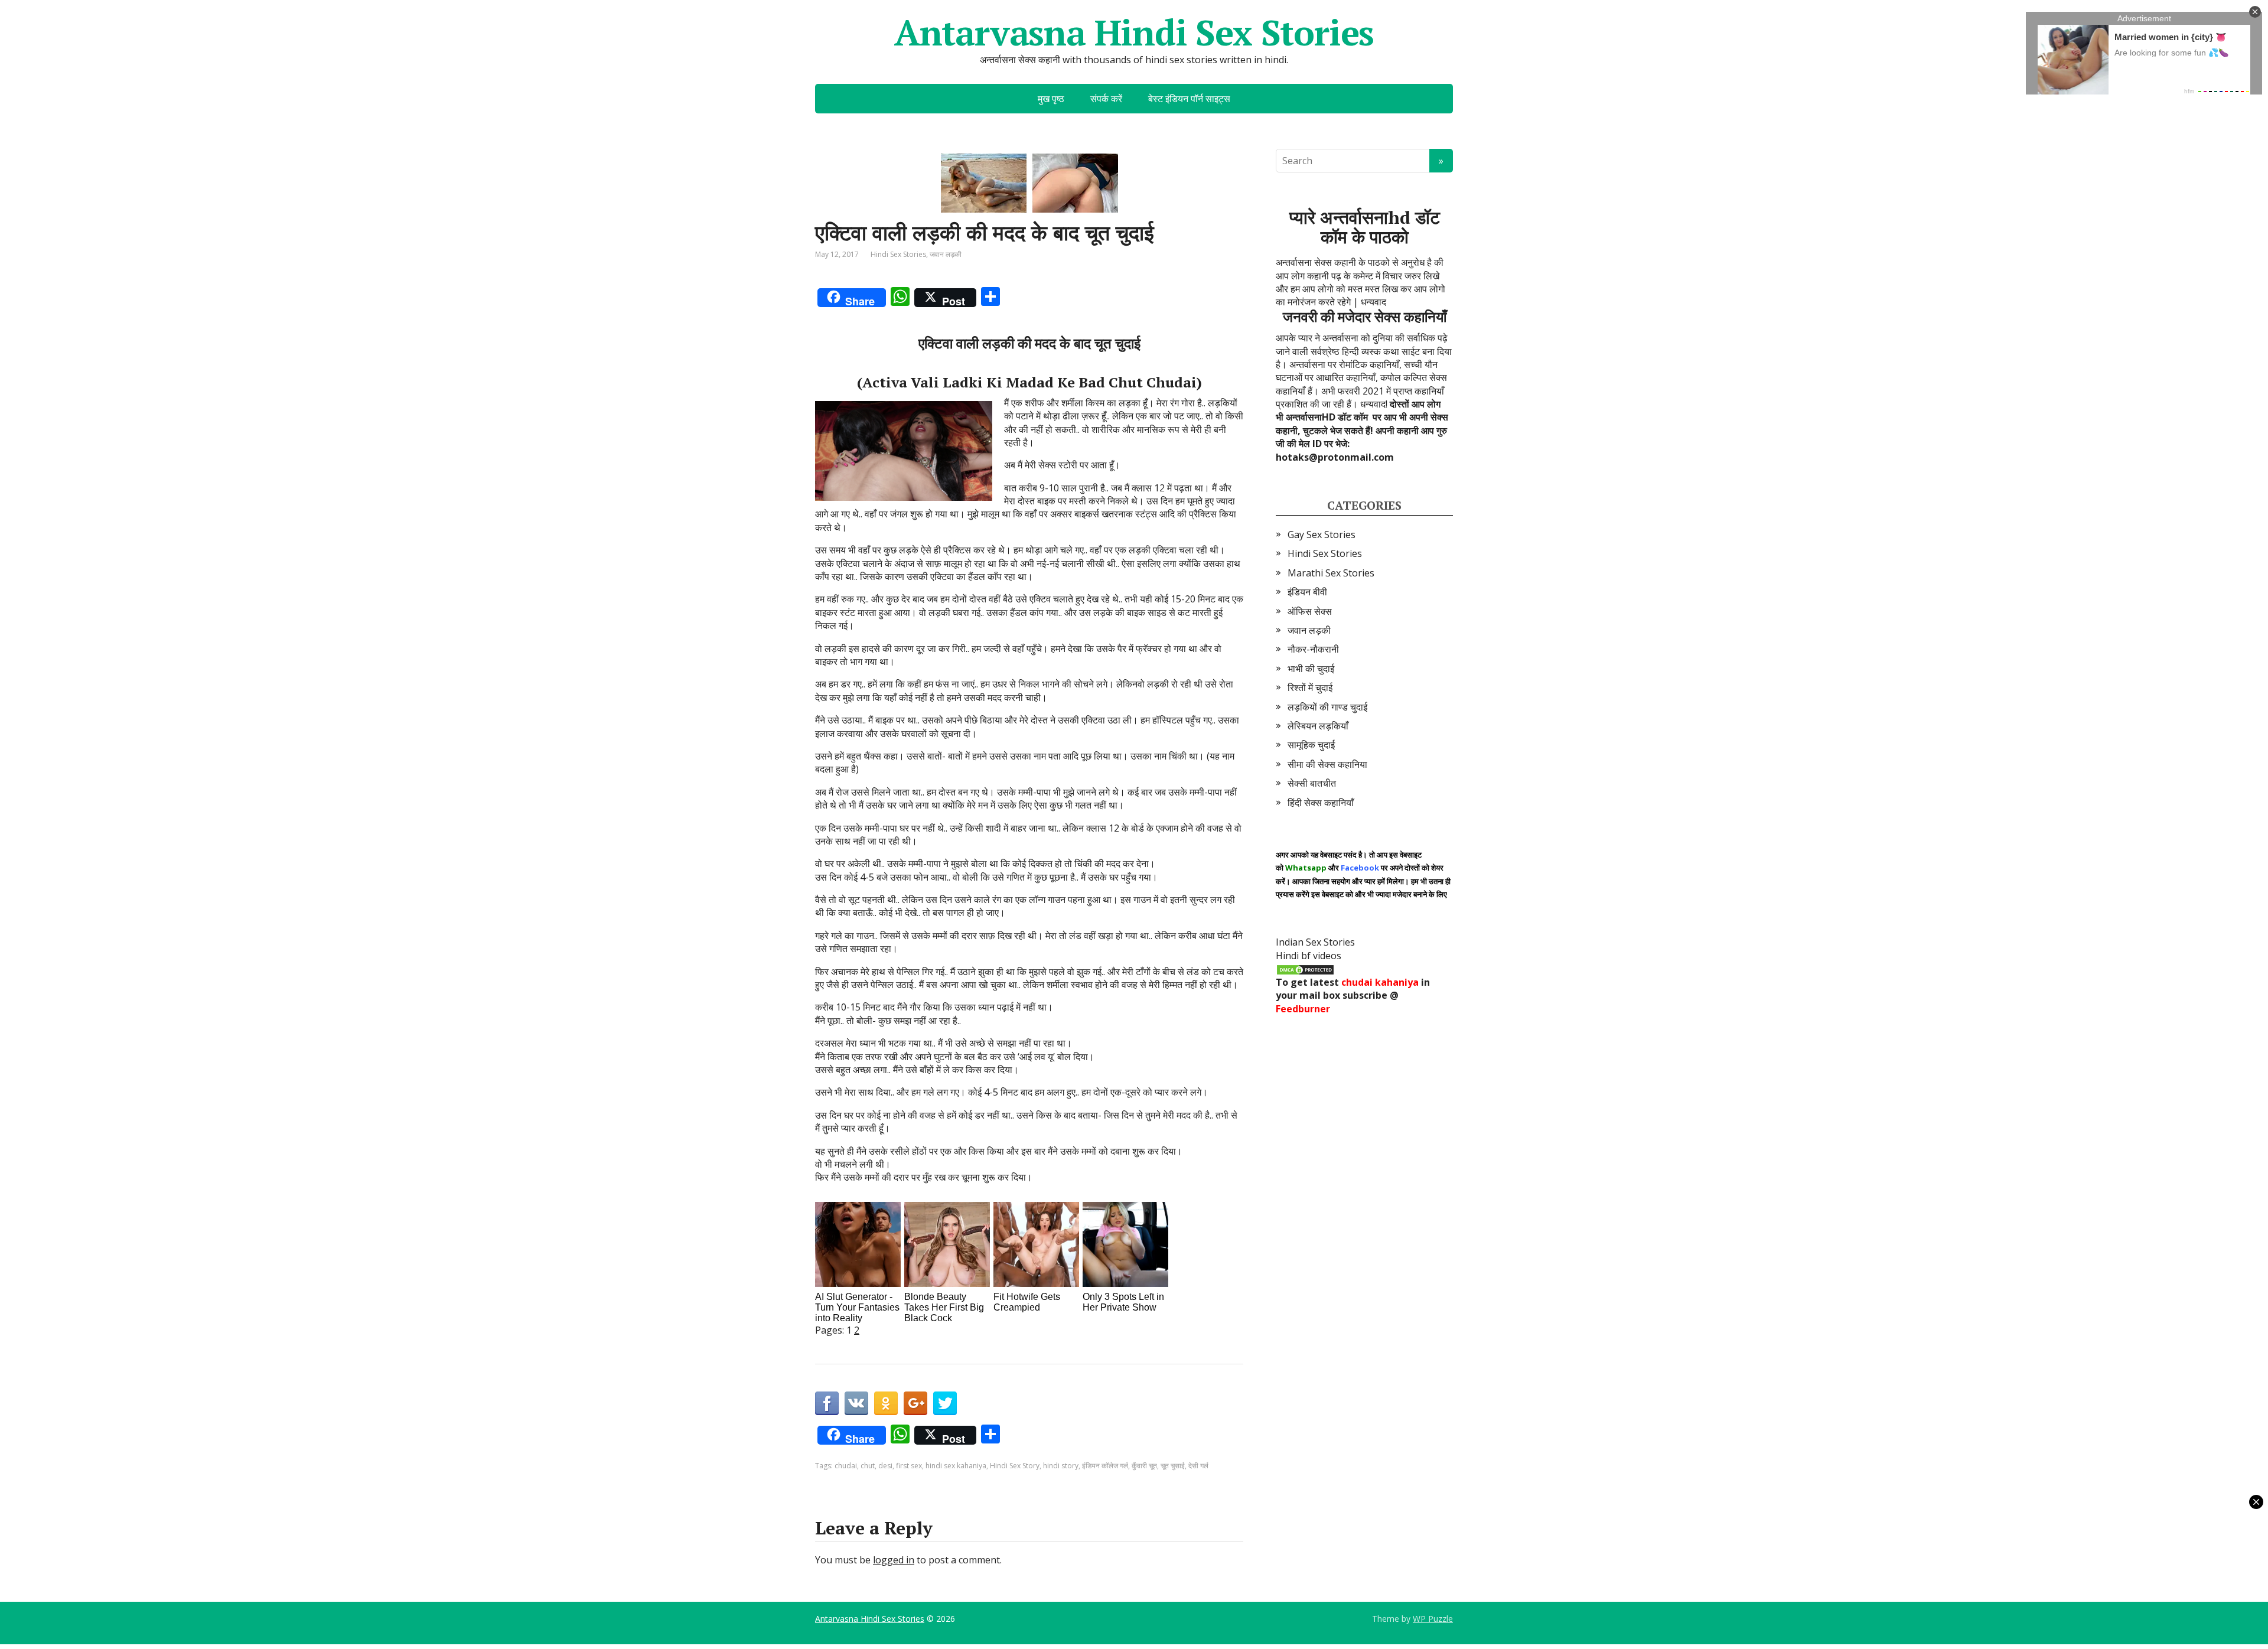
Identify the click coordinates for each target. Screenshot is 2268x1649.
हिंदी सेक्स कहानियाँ (1321, 803)
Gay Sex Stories (1322, 535)
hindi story (1061, 1466)
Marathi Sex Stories (1331, 573)
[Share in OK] (886, 1403)
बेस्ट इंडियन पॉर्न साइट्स (1189, 99)
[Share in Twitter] (945, 1403)
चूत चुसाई (1173, 1466)
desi (885, 1466)
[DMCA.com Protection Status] (1305, 969)
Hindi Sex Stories (898, 254)
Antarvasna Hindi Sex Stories (1134, 32)
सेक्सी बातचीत (1312, 783)
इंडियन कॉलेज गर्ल (1105, 1466)
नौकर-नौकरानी (1313, 649)
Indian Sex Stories (1315, 942)
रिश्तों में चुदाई (1310, 687)
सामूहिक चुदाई (1311, 745)
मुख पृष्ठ (1051, 99)
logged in (894, 1560)
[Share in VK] (856, 1403)
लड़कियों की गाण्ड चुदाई (1327, 707)
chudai (846, 1466)
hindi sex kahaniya (956, 1466)
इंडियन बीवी (1307, 592)
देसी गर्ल (1198, 1466)
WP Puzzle (1433, 1619)
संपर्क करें (1106, 99)
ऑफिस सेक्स (1310, 611)
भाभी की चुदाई (1311, 669)
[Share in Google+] (915, 1403)
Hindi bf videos (1309, 956)
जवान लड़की (946, 254)
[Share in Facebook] (827, 1403)
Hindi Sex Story (1015, 1466)
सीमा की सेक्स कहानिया (1327, 764)
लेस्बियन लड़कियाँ (1318, 726)
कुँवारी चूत (1144, 1466)
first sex (909, 1466)
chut (868, 1466)
